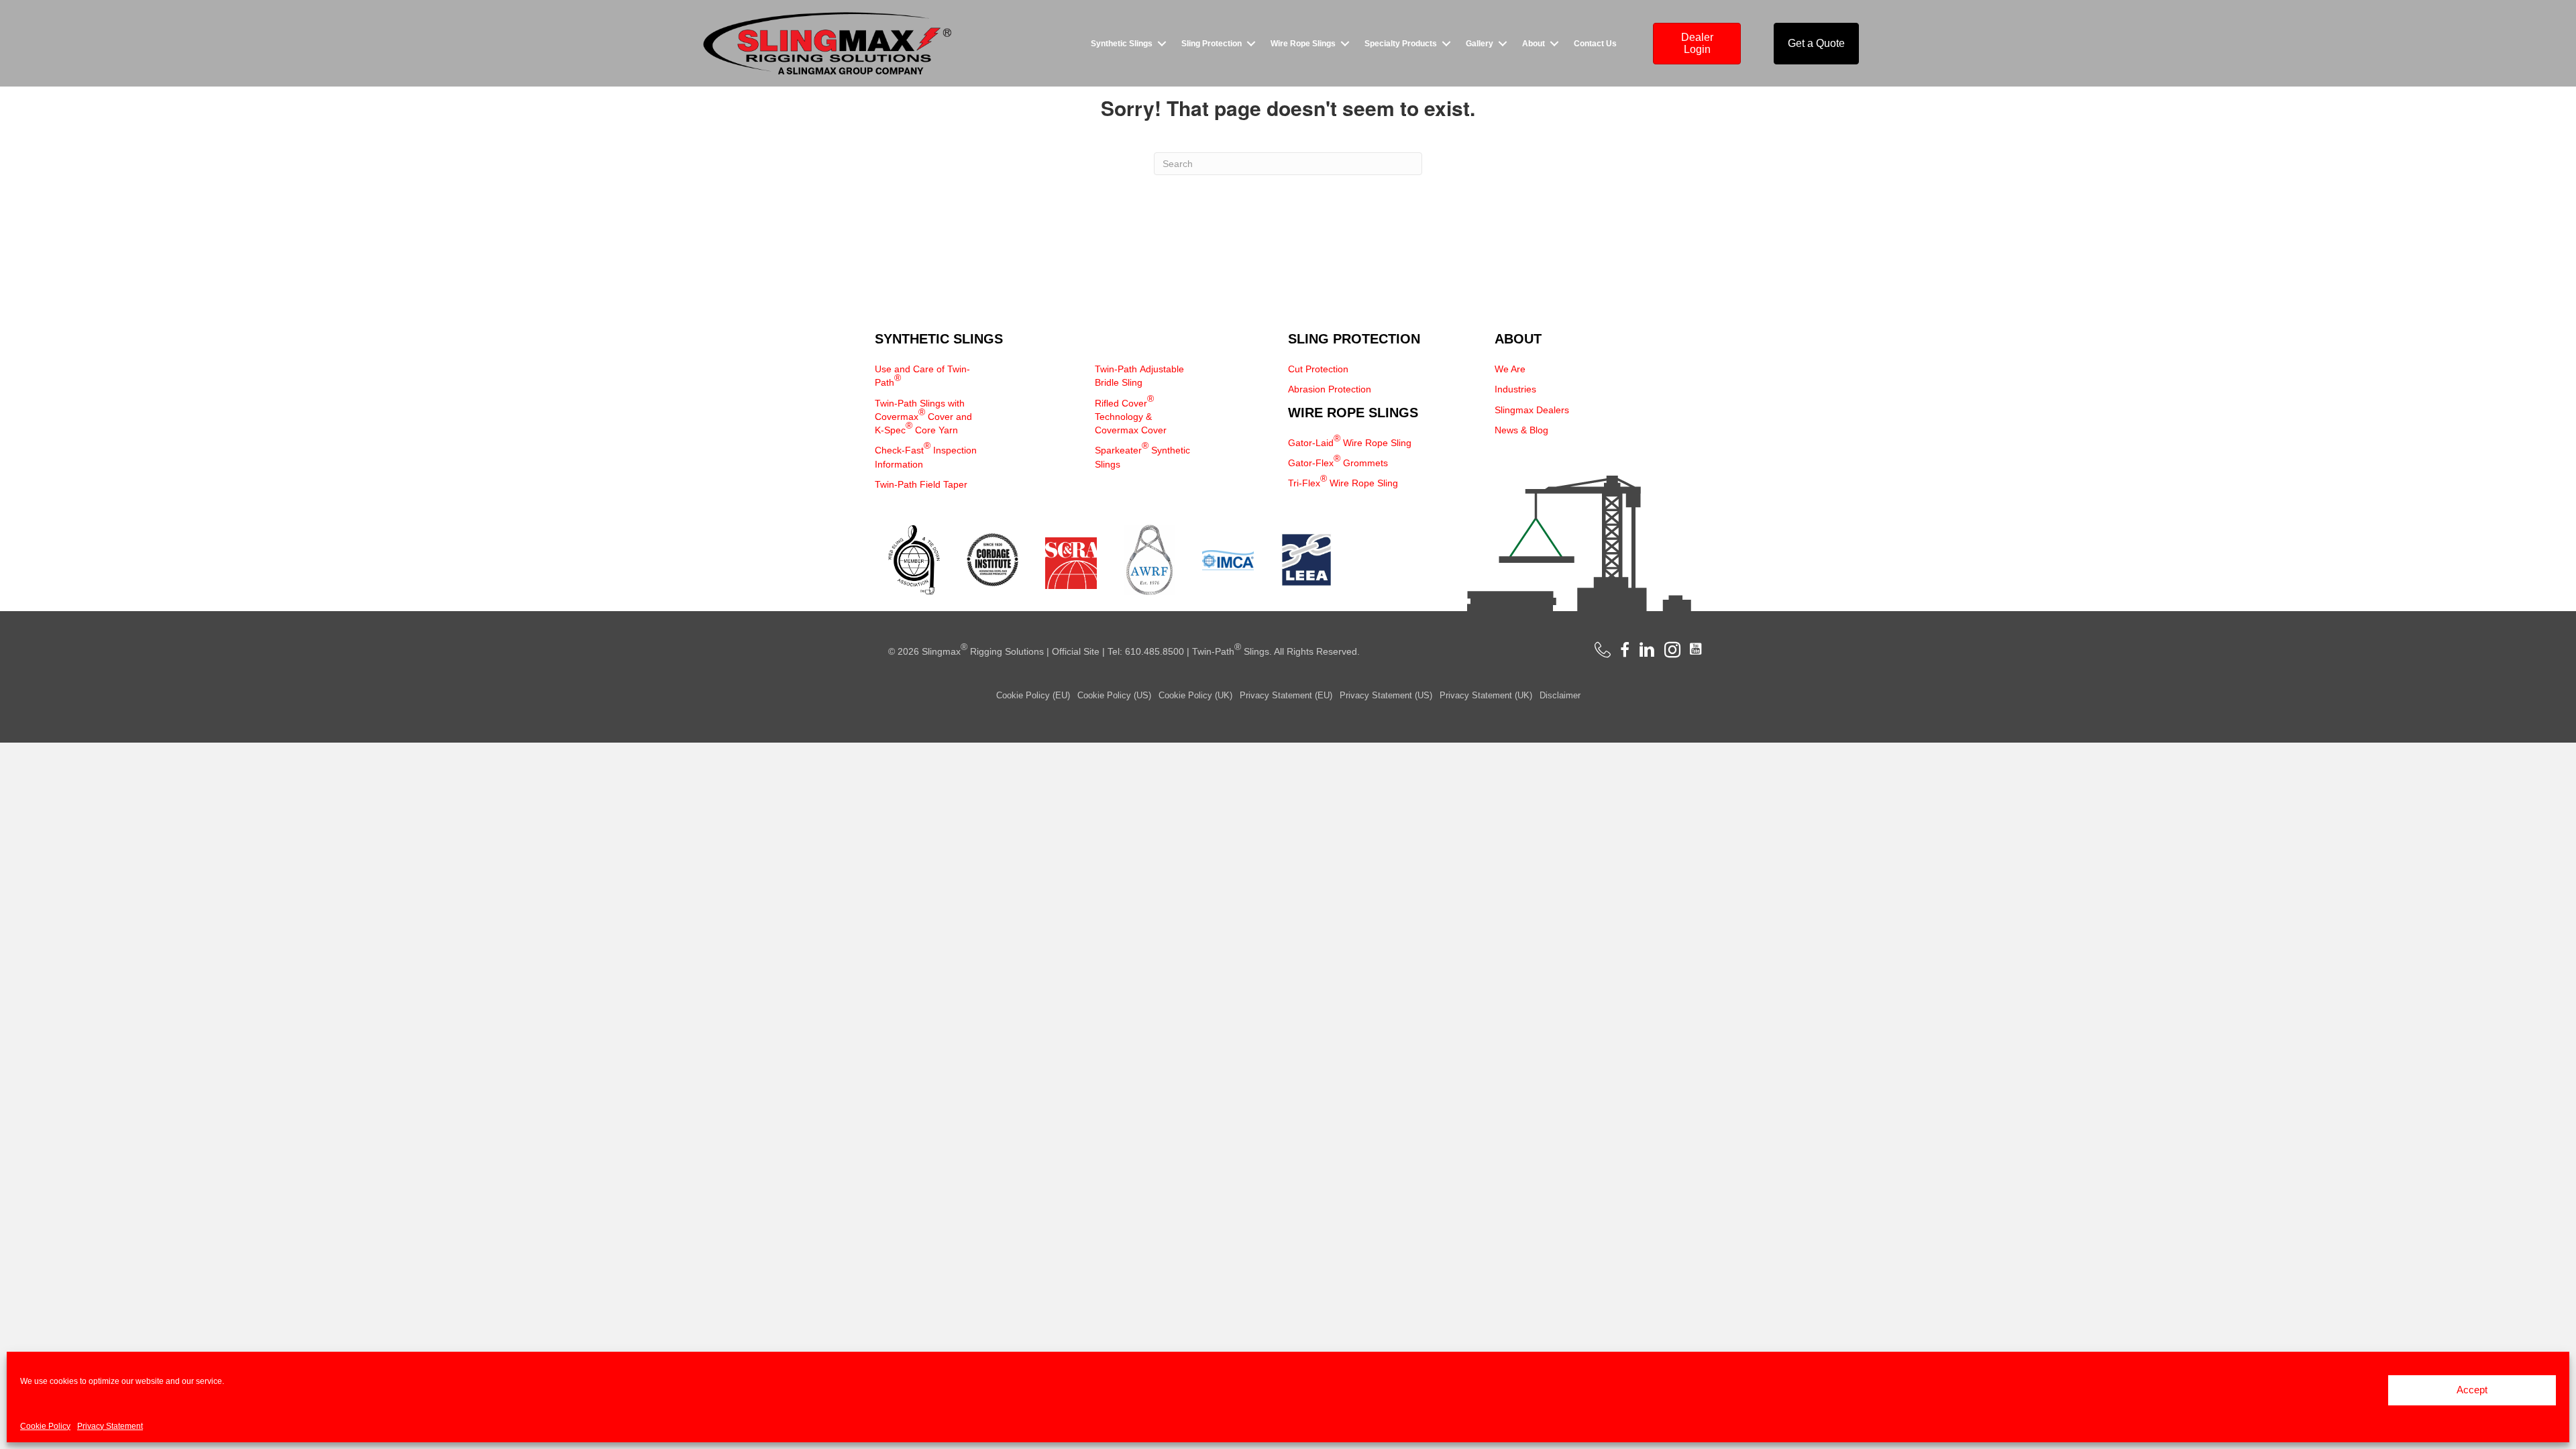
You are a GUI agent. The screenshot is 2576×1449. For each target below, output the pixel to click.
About (1534, 44)
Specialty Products (1401, 44)
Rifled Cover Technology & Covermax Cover (1131, 415)
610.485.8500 (1155, 651)
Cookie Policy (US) (1114, 695)
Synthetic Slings (1122, 44)
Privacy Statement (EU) (1286, 695)
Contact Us (1595, 44)
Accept (2472, 1390)
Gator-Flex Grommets (1338, 461)
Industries (1515, 389)
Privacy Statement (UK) (1486, 695)
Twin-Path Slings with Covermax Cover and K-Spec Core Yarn (923, 417)
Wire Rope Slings (1303, 44)
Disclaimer (1560, 695)
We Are (1510, 369)
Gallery (1480, 44)
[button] (1162, 44)
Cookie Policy (45, 1426)
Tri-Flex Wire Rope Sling (1343, 481)
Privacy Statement (110, 1426)
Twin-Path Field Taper (921, 484)
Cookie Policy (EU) (1033, 695)
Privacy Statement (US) (1386, 695)
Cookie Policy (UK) (1195, 695)
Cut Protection (1318, 369)
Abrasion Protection (1330, 389)
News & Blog (1521, 430)
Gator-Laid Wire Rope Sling (1350, 440)
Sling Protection (1212, 44)
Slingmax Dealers (1532, 410)
